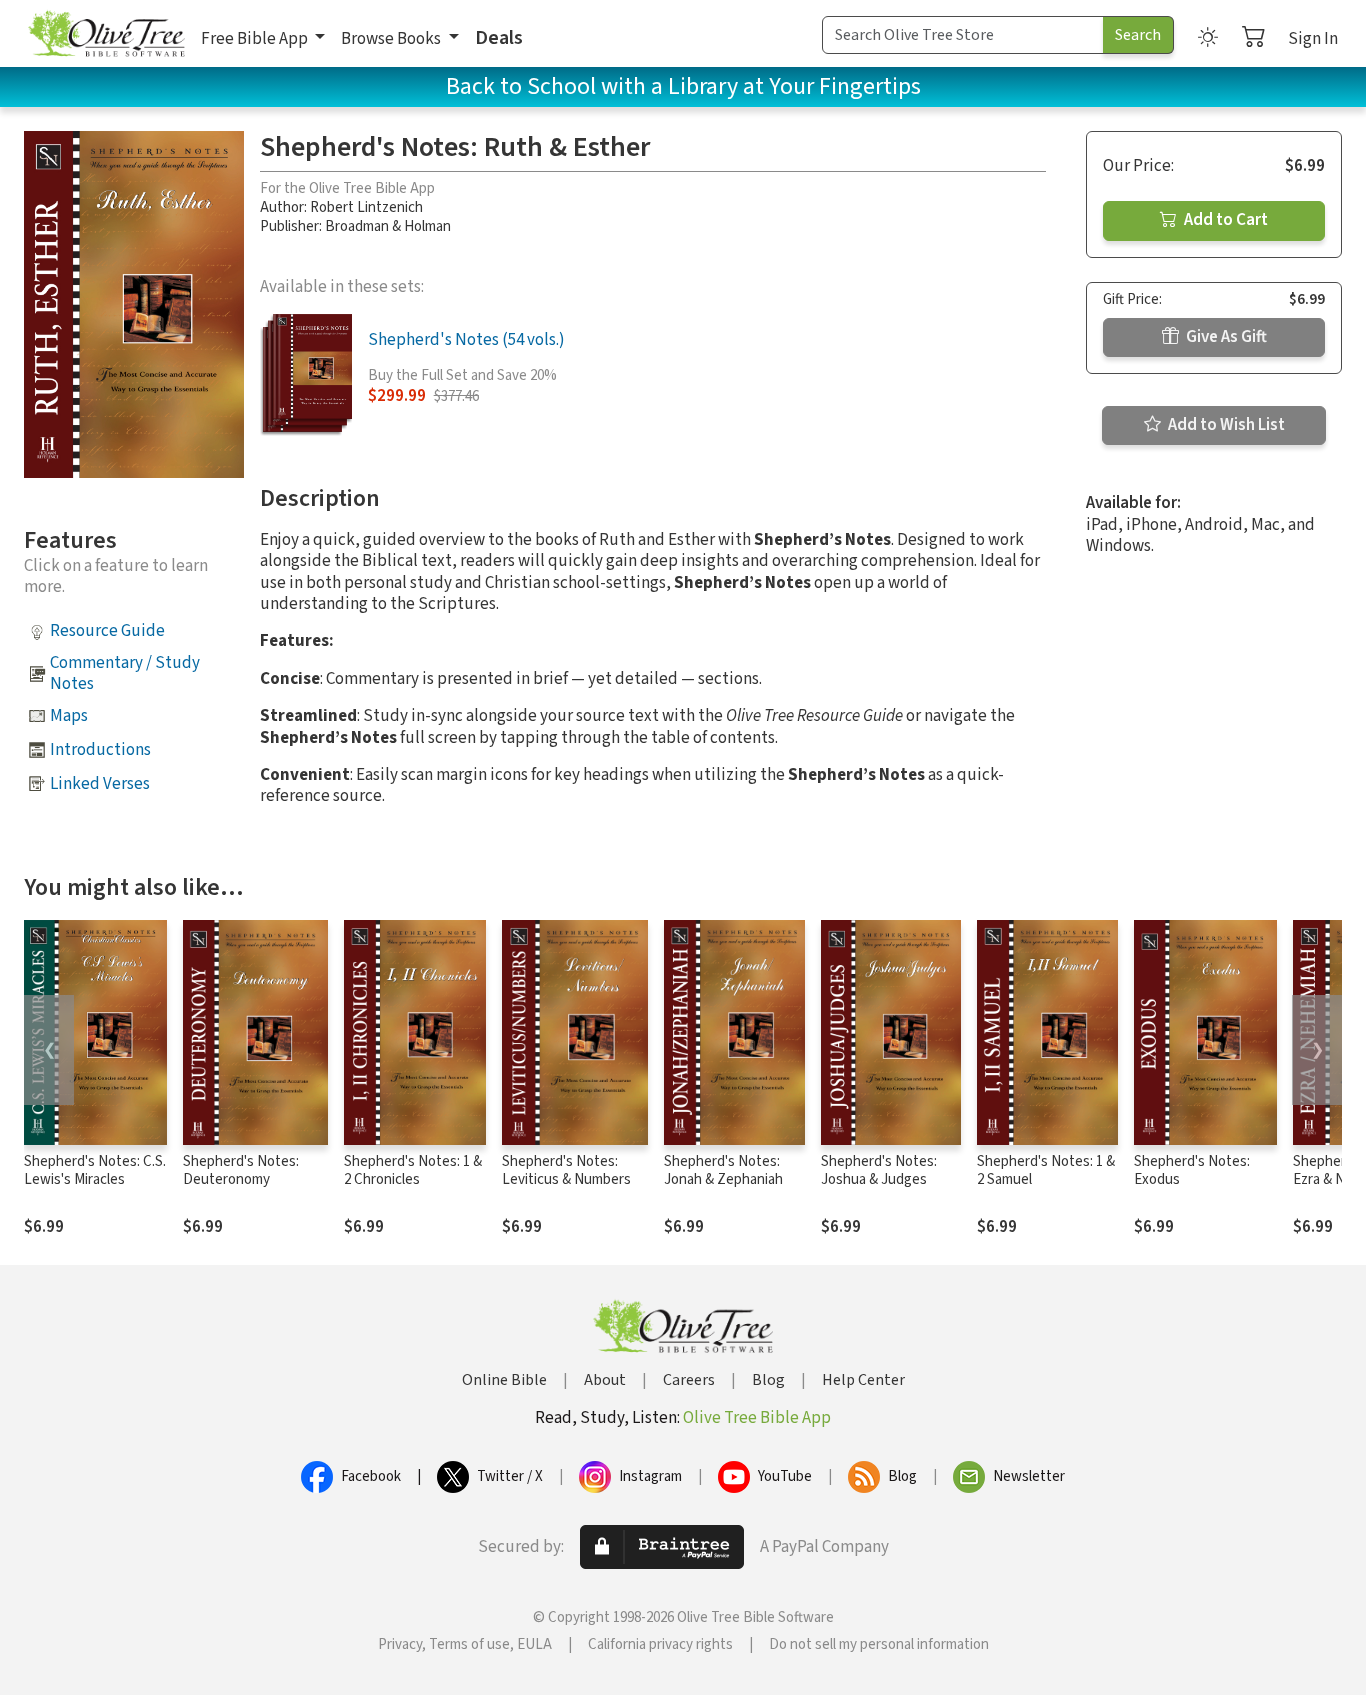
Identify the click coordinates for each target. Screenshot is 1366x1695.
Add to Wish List (1225, 425)
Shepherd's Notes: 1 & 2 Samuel (1046, 1171)
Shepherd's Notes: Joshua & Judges (879, 1171)
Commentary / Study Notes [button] (125, 673)
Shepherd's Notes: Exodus (1192, 1171)
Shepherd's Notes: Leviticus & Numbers (566, 1171)
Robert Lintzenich (366, 207)
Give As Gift (1225, 337)
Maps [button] (69, 716)
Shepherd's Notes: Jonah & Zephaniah (723, 1171)
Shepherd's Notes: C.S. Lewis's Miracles (95, 1171)
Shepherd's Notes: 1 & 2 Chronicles (413, 1171)
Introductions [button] (100, 750)
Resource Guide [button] (107, 631)
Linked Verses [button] (100, 784)
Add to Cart (1224, 220)
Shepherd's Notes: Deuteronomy (241, 1171)
